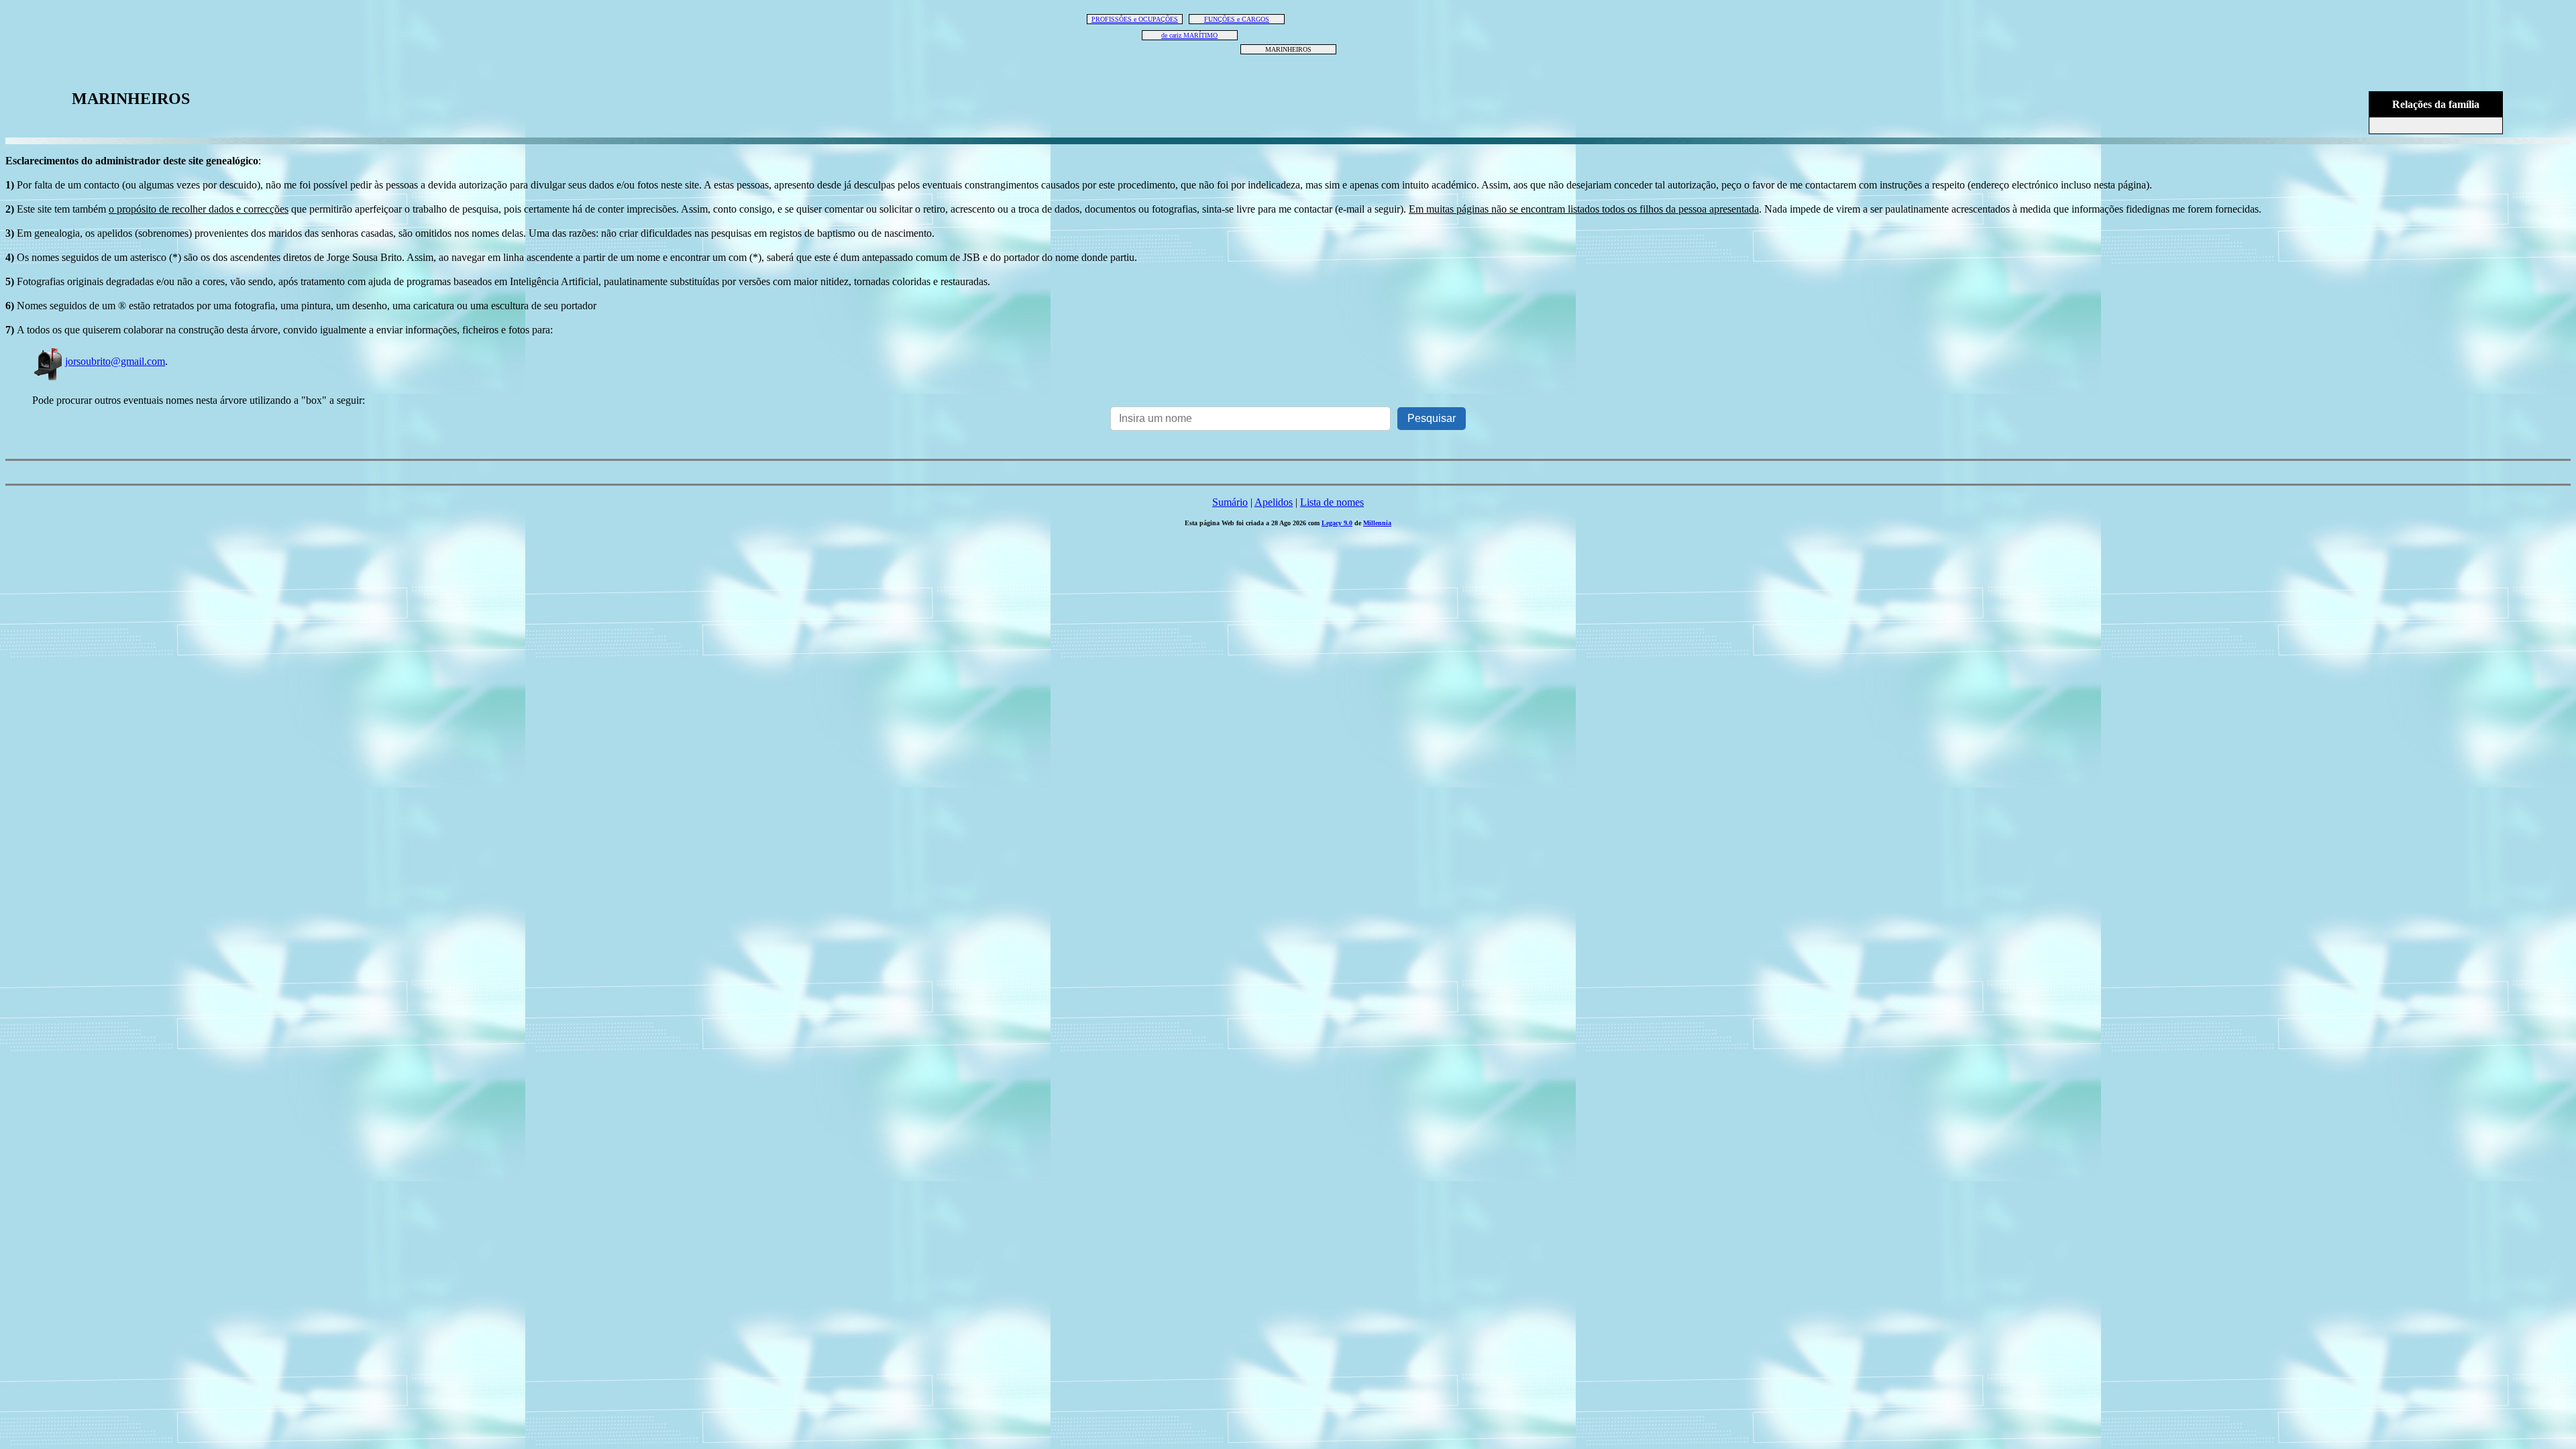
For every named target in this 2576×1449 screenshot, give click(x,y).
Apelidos (1274, 502)
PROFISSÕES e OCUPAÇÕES (1135, 19)
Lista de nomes (1332, 502)
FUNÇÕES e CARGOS (1237, 19)
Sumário (1230, 502)
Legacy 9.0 (1337, 523)
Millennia (1377, 523)
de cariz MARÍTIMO (1189, 35)
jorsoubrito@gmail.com (115, 361)
